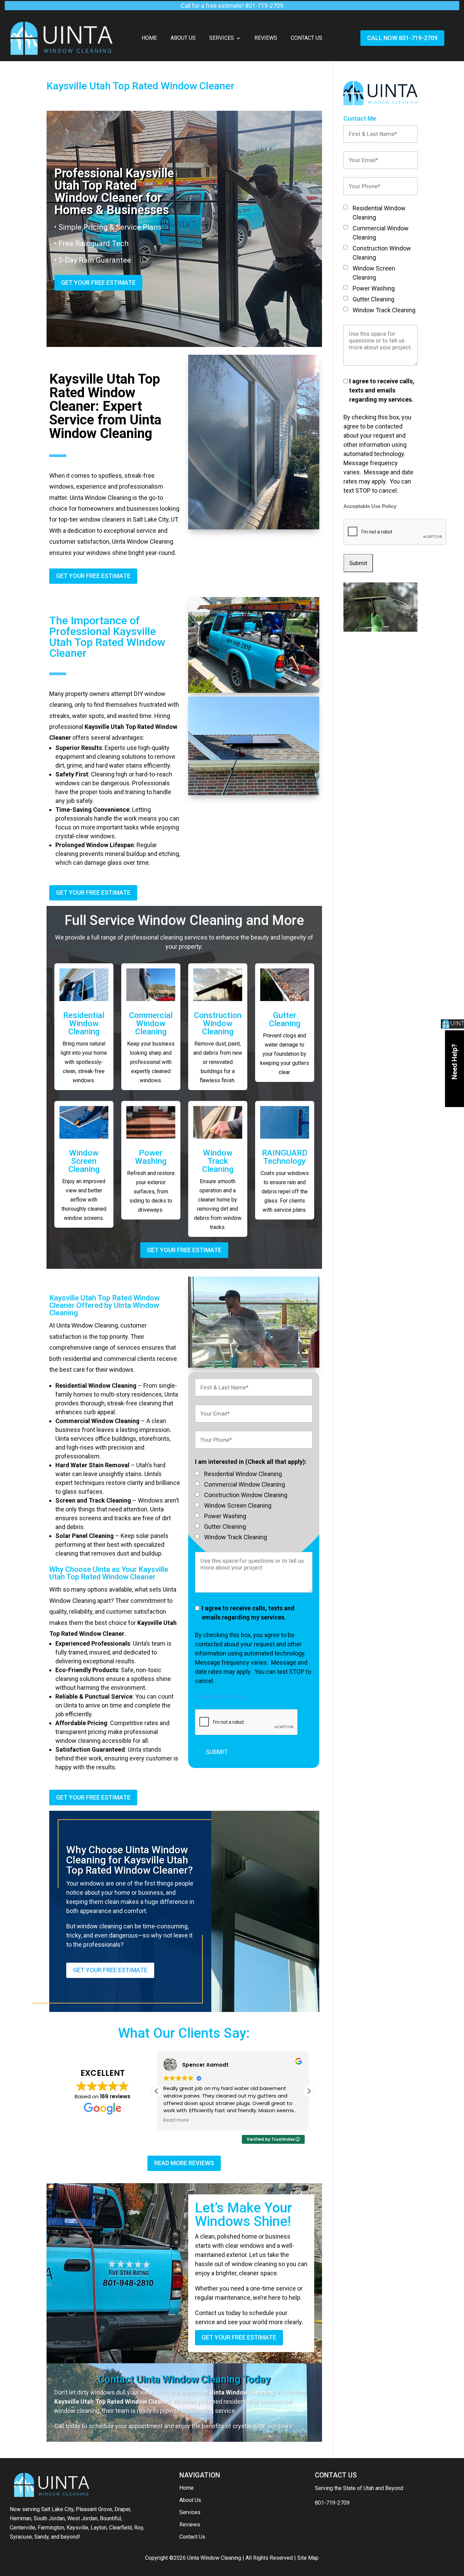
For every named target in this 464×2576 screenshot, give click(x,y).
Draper (122, 2509)
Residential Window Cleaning (84, 1023)
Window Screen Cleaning (84, 1161)
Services (222, 38)
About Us (183, 38)
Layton (99, 2528)
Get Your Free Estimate (98, 283)
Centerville (23, 2528)
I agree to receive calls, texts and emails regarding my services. (248, 1613)
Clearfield (120, 2528)
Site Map (308, 2558)
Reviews (266, 38)
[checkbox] (197, 1473)
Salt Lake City (57, 2509)
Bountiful (110, 2518)
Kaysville (77, 2528)
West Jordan (82, 2518)
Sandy (41, 2537)
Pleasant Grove (94, 2509)
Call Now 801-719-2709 (402, 38)
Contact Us (307, 38)
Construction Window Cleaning (218, 1023)
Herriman (21, 2518)
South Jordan (49, 2518)
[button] (309, 2091)
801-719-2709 (332, 2503)
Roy (139, 2528)
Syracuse (21, 2537)
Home (149, 38)
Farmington (51, 2528)
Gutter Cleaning (285, 1019)
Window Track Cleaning (218, 1161)
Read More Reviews (184, 2163)
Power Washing (151, 1157)
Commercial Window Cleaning (151, 1023)
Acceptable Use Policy (221, 1697)
